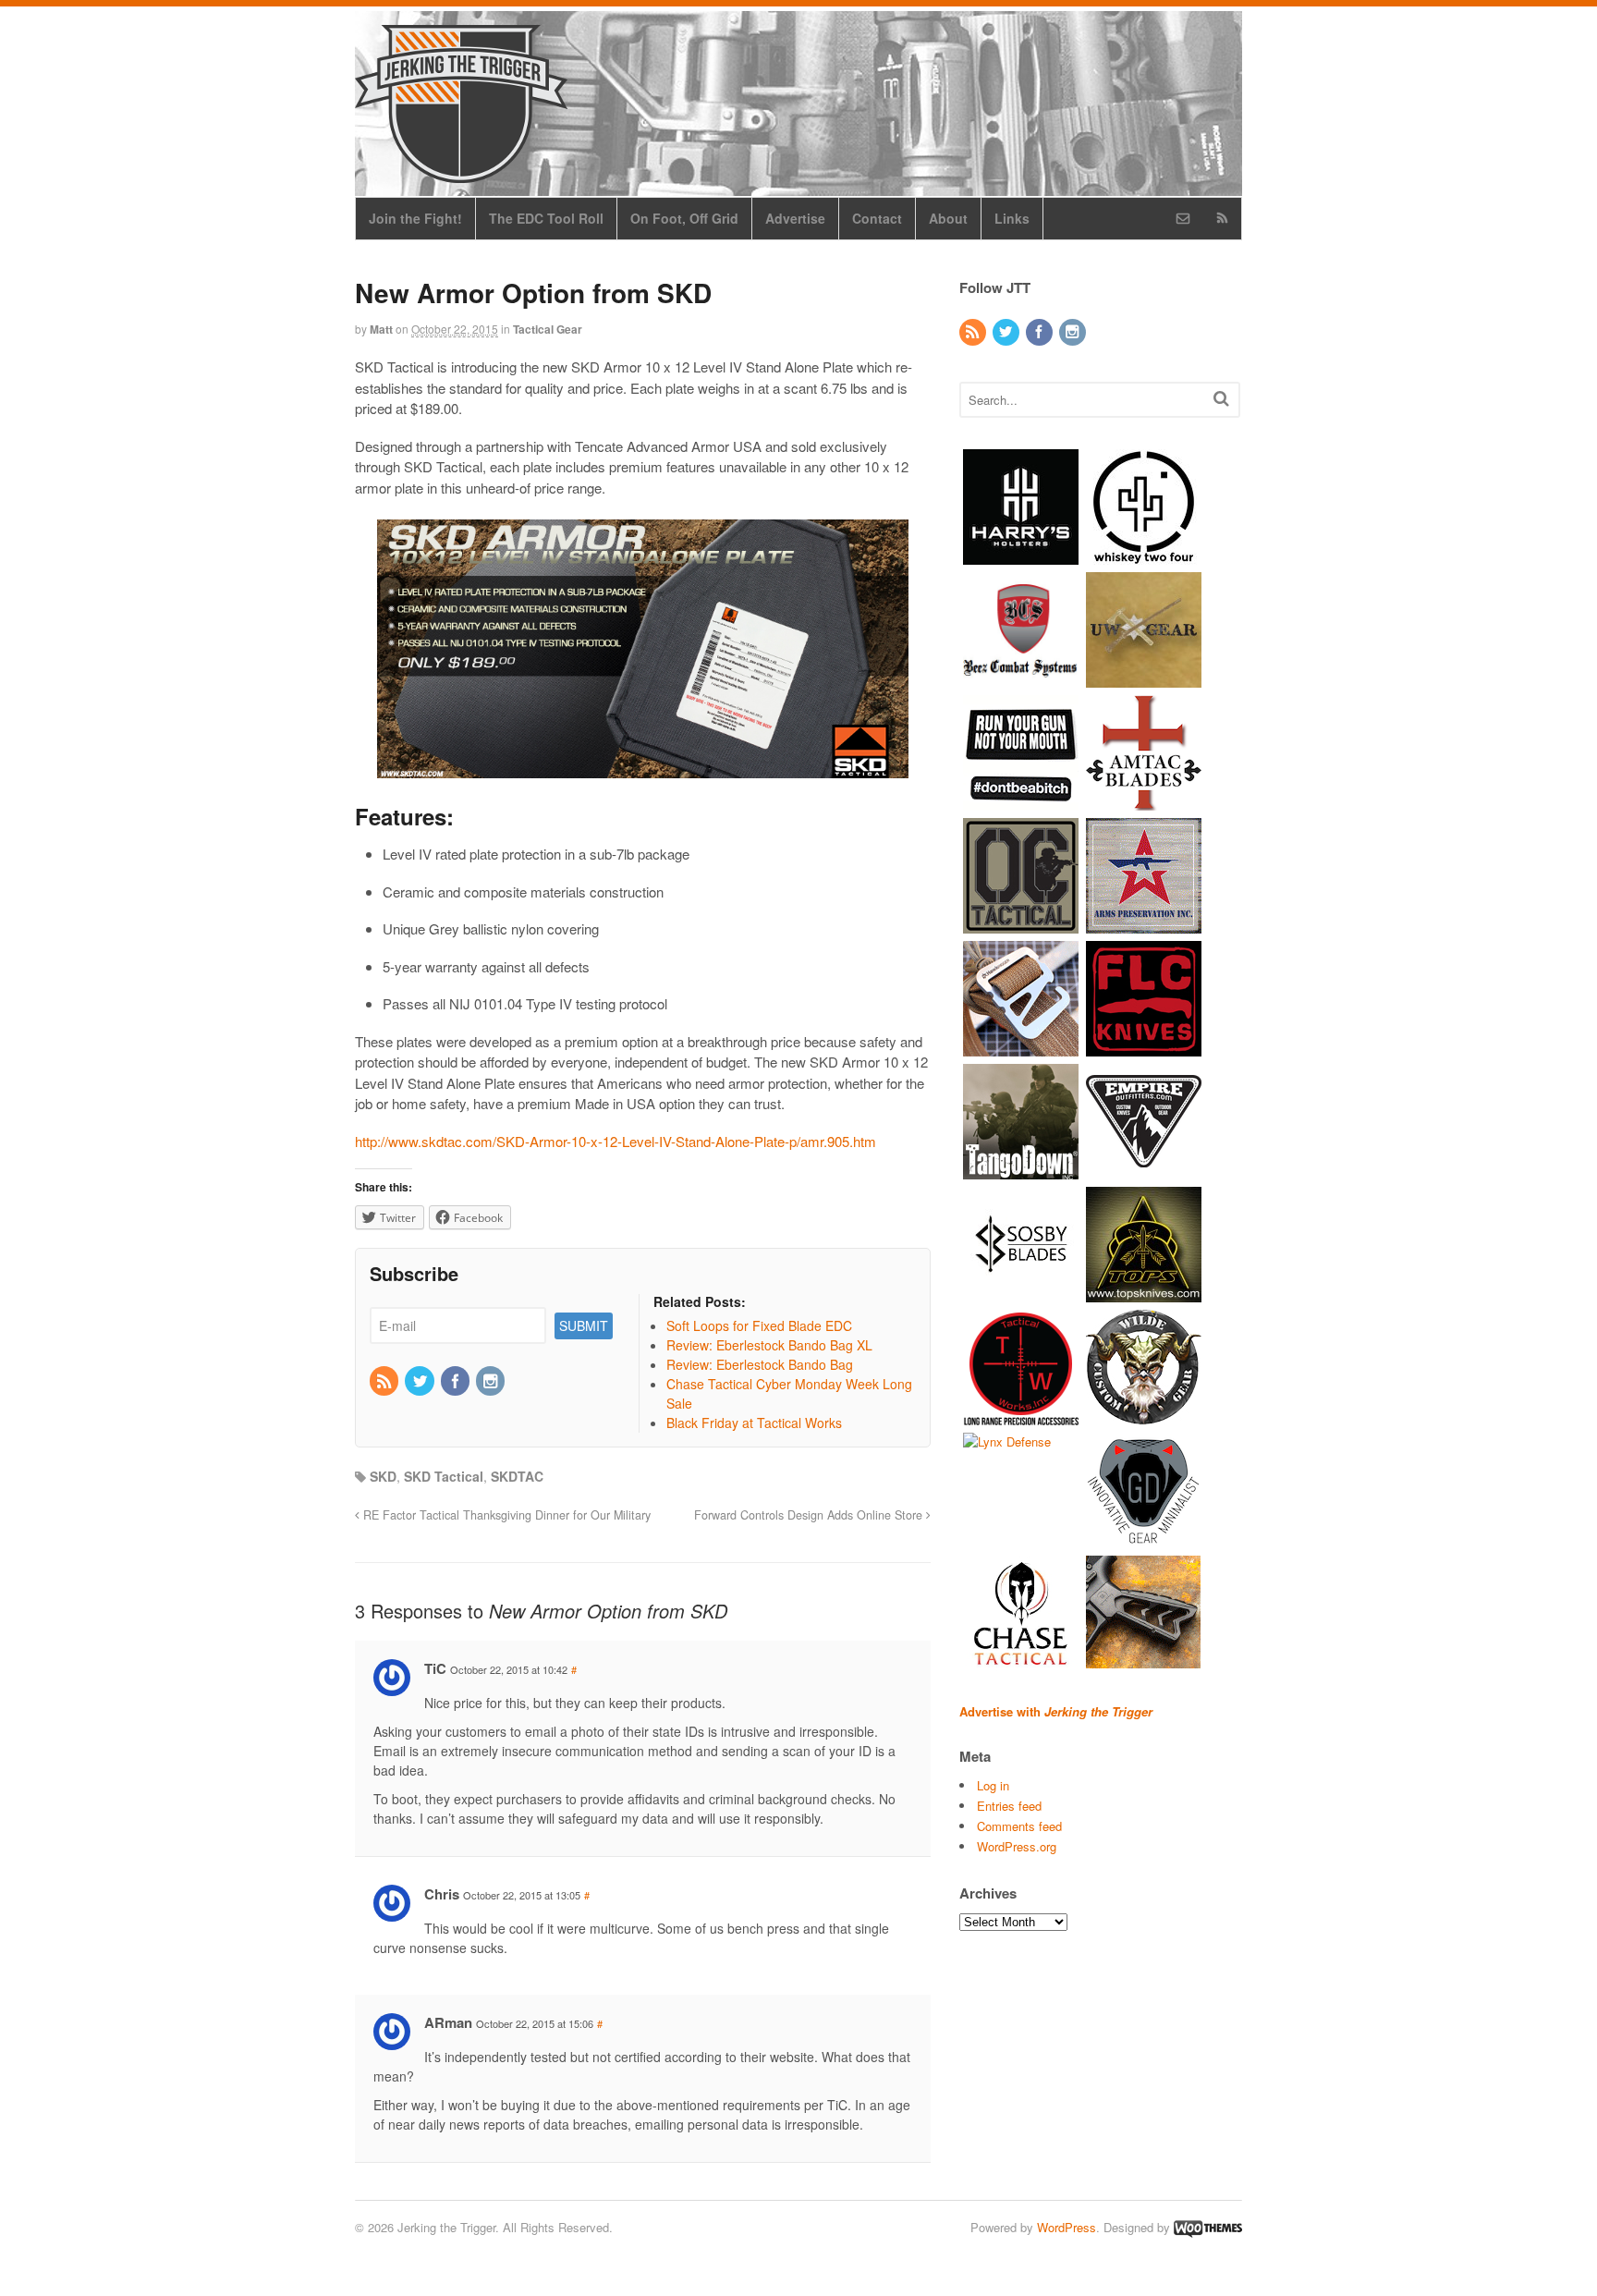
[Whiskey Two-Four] (1144, 555)
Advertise (795, 218)
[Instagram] (492, 1382)
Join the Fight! (415, 218)
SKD (383, 1476)
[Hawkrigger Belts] (1021, 1047)
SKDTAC (517, 1476)
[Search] (1221, 398)
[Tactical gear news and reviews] (461, 173)
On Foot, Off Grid (684, 218)
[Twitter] (421, 1382)
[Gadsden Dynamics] (1144, 1539)
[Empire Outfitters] (1144, 1170)
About (948, 218)
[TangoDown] (1021, 1170)
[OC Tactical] (1021, 924)
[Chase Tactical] (1021, 1661)
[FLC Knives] (1144, 1047)
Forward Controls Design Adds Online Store (810, 1515)
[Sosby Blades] (1021, 1293)
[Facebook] (457, 1382)
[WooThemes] (1208, 2227)
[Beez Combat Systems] (1021, 678)
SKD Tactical (444, 1476)
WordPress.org (1017, 1846)
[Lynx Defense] (1007, 1441)
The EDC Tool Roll (546, 218)
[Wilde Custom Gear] (1144, 1416)
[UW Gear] (1144, 678)
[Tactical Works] (1021, 1416)
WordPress (1067, 2227)
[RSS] (385, 1382)
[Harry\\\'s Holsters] (1021, 555)
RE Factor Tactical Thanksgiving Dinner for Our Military (505, 1515)
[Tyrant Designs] (1144, 1661)
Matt (381, 329)
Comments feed (1019, 1826)
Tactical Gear (548, 329)
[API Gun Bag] (1144, 924)
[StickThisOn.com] (1021, 801)
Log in (993, 1785)
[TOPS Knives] (1144, 1293)
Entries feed (1009, 1806)
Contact (877, 218)
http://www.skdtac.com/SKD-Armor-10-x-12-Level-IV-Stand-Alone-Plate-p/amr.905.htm (616, 1141)
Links (1012, 218)
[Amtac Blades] (1144, 801)
